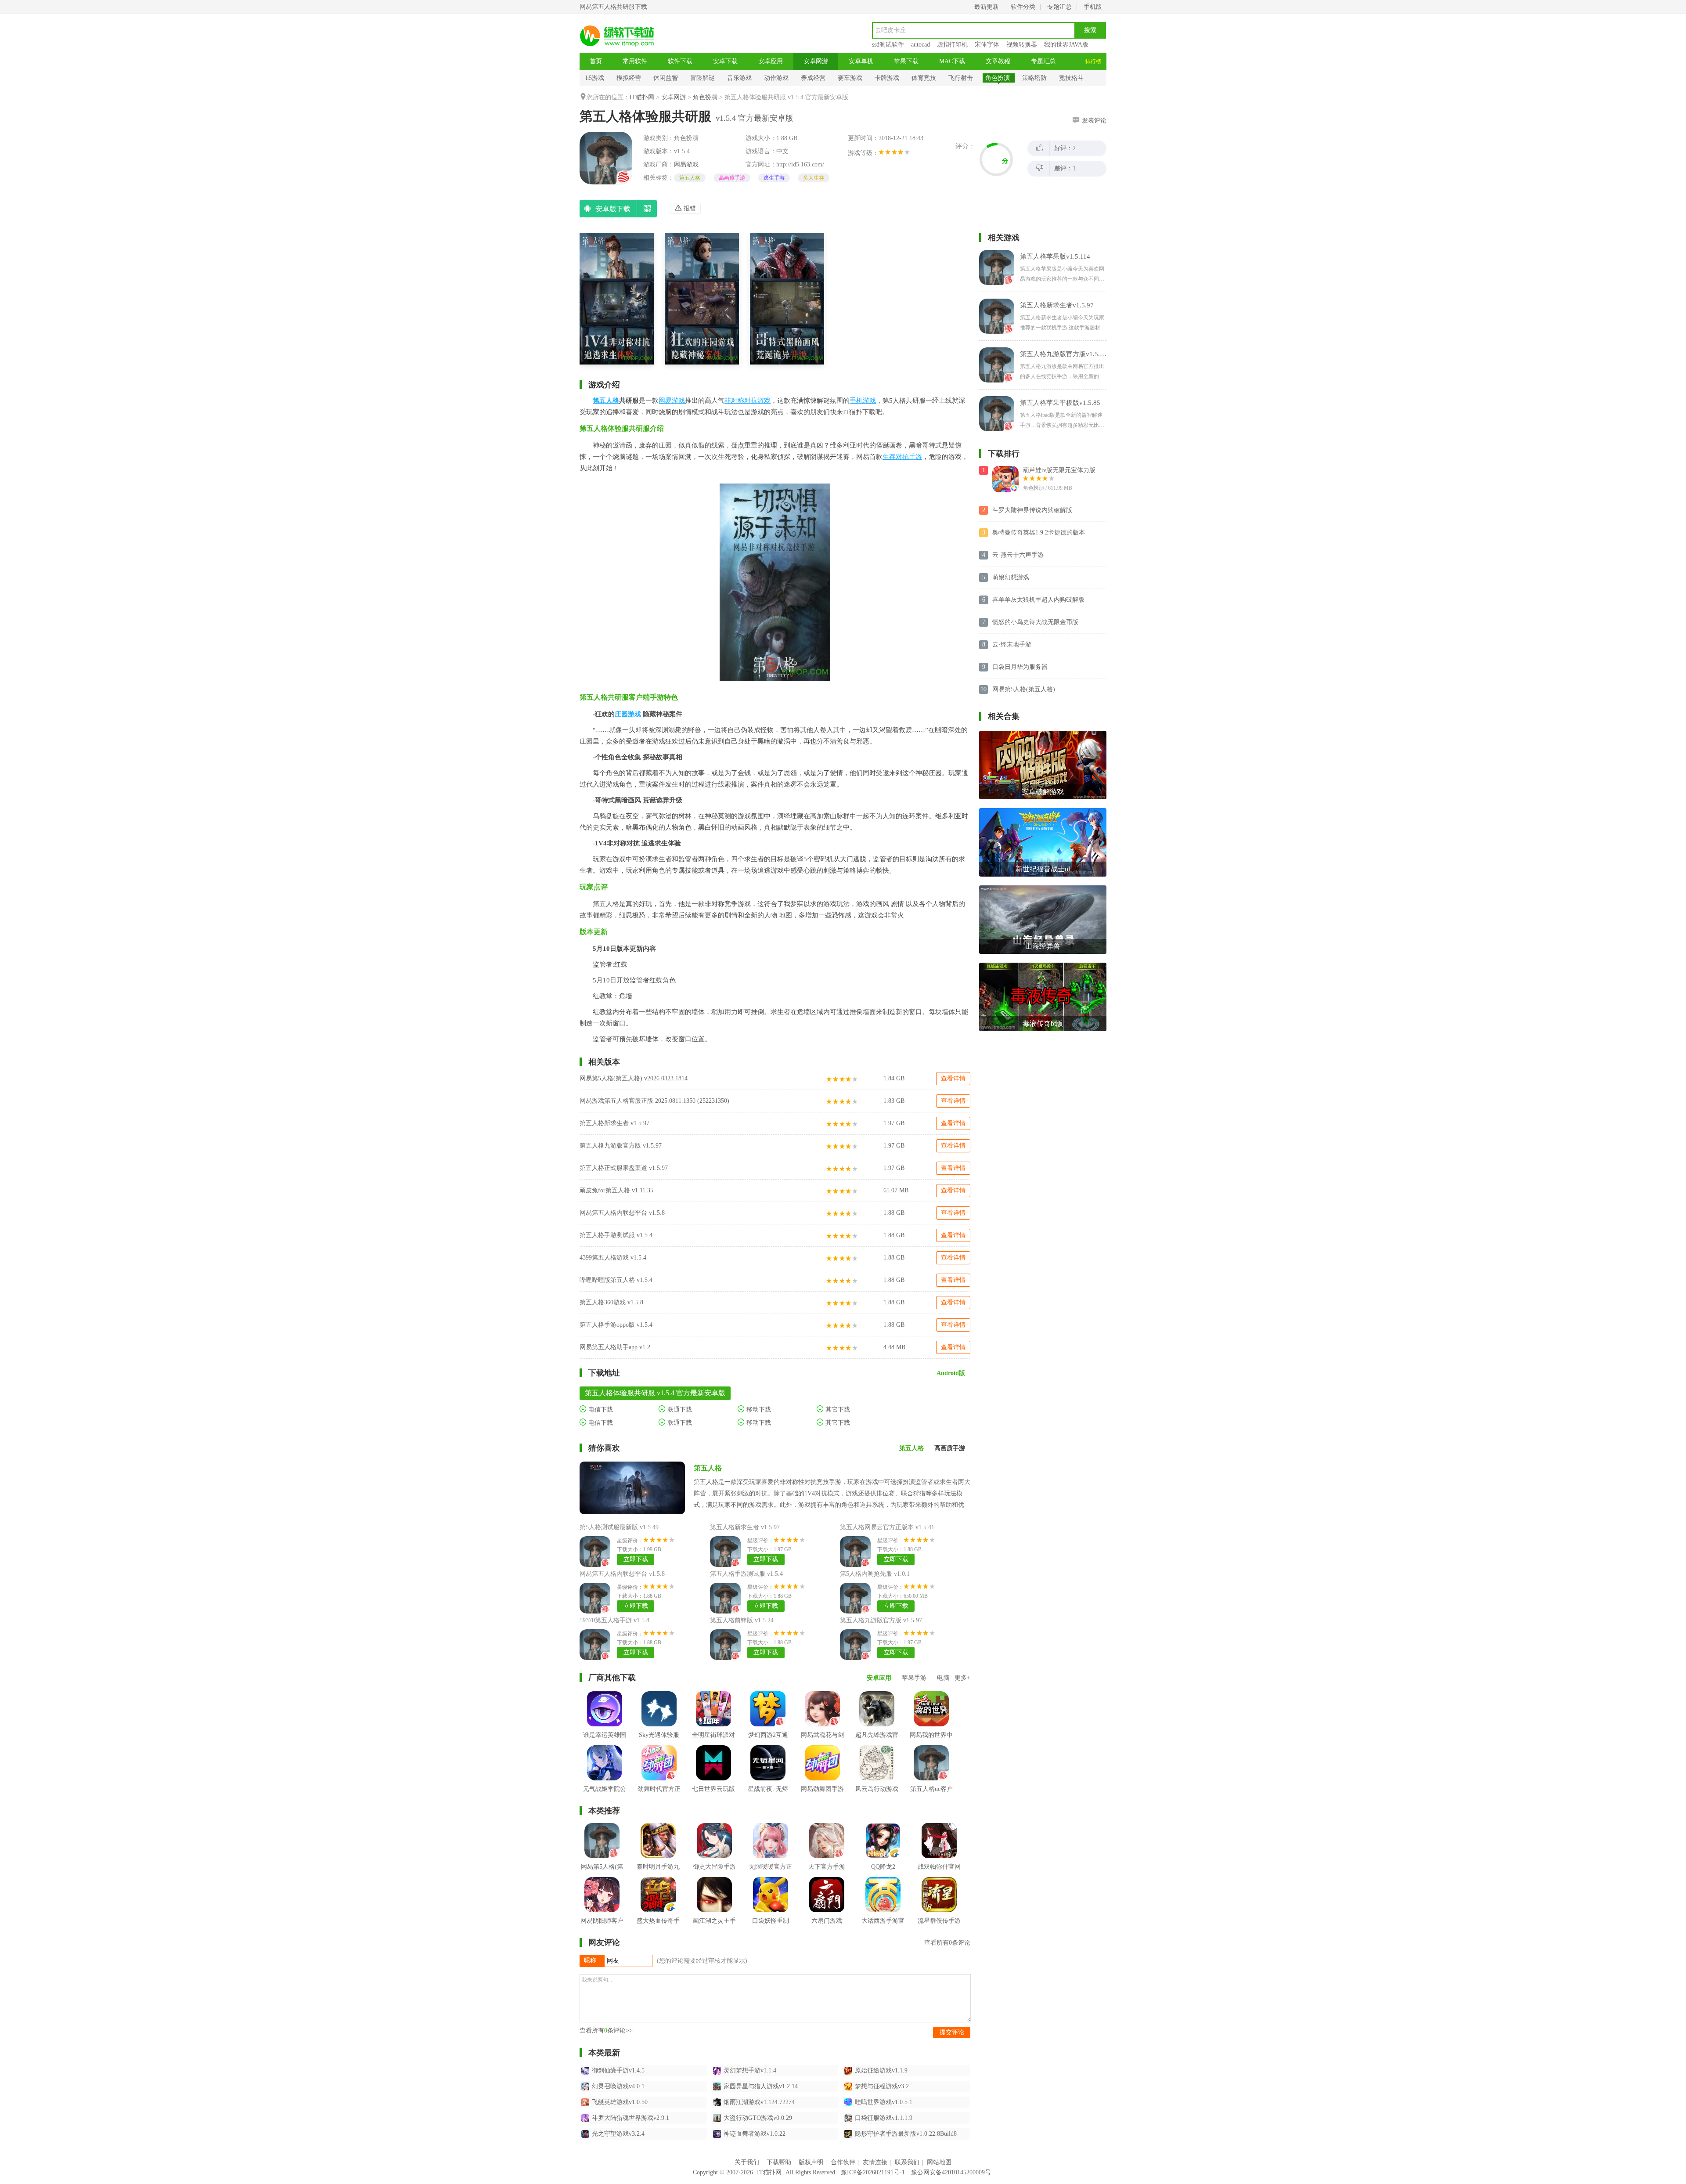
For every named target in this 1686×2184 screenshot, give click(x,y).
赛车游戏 (850, 78)
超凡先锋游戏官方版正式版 (877, 1742)
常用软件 (635, 61)
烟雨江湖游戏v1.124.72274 (759, 2102)
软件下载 (680, 61)
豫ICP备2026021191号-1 (873, 2172)
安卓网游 (816, 61)
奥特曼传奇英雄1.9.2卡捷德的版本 (1039, 532)
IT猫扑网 (642, 97)
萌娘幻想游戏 (1011, 577)
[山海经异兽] (1043, 889)
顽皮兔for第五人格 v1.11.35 (616, 1190)
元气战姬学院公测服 (605, 1796)
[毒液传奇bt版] (1043, 966)
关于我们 (747, 2162)
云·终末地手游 (1012, 644)
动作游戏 (776, 78)
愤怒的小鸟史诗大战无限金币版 (1035, 622)
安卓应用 (771, 61)
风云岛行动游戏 (877, 1789)
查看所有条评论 (947, 1943)
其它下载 (837, 1410)
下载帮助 (779, 2162)
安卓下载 (725, 61)
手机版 (1093, 7)
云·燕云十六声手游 (1018, 555)
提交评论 (952, 2032)
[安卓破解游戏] (1043, 734)
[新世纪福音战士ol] (1043, 811)
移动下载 (758, 1410)
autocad (920, 45)
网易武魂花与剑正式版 (822, 1742)
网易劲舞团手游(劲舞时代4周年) (823, 1796)
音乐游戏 (739, 78)
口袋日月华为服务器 (1020, 667)
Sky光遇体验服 (659, 1735)
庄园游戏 (628, 714)
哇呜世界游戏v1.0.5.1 (884, 2102)
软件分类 (1023, 7)
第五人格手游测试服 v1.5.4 (616, 1235)
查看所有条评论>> (606, 2031)
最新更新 (987, 7)
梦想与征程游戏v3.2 (882, 2086)
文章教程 (998, 61)
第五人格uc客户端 (931, 1796)
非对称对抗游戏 (748, 401)
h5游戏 (595, 78)
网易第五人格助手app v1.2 (615, 1347)
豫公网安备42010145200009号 (951, 2172)
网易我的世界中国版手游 (931, 1742)
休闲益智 (666, 78)
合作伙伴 (843, 2162)
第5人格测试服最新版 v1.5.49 (619, 1527)
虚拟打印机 (952, 45)
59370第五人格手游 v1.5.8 (614, 1620)
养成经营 (813, 78)
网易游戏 (686, 164)
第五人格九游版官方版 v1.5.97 (621, 1146)
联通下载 (679, 1410)
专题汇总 (1059, 7)
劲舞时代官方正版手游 (659, 1796)
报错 (689, 208)
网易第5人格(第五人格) (1024, 689)
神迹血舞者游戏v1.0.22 (755, 2134)
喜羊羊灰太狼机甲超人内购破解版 (1038, 600)
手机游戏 (863, 401)
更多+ (962, 1678)
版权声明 (811, 2162)
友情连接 (875, 2162)
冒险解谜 (702, 78)
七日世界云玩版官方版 (713, 1796)
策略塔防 (1034, 78)
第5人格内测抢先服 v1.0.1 (875, 1574)
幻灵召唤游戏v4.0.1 (618, 2086)
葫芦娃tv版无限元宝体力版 (1059, 470)
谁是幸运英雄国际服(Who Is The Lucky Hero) (605, 1748)
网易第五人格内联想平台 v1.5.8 (622, 1213)
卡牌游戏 (887, 78)
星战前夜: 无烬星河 (768, 1796)
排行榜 (1093, 61)
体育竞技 (924, 78)
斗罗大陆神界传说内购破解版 (1032, 510)
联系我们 (907, 2162)
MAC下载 (952, 61)
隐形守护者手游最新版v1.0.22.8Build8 (906, 2134)
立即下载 (636, 1559)
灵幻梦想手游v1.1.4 (750, 2070)
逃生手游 (774, 178)
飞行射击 (961, 78)
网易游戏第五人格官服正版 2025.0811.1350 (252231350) (654, 1101)
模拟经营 (629, 78)
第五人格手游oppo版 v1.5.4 (616, 1325)
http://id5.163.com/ (800, 164)
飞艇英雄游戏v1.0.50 (620, 2102)
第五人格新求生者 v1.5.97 (614, 1123)
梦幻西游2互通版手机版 (768, 1742)
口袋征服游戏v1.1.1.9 (884, 2118)
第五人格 (690, 178)
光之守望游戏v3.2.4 (618, 2134)
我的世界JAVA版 (1066, 45)
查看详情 (953, 1078)
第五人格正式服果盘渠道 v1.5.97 (624, 1168)
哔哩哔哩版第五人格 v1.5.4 (616, 1280)
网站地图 (939, 2162)
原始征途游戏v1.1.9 (881, 2070)
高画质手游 (732, 178)
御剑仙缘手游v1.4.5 (618, 2070)
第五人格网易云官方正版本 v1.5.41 (887, 1527)
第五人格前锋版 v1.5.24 (742, 1620)
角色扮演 (998, 78)
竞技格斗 (1071, 78)
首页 (596, 61)
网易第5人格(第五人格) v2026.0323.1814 (634, 1078)
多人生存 (814, 178)
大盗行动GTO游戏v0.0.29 (758, 2118)
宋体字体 (987, 45)
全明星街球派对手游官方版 (713, 1742)
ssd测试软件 (888, 45)
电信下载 (600, 1410)
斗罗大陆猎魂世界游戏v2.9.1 (630, 2118)
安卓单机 (861, 61)
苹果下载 (906, 61)
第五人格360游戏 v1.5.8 (611, 1302)
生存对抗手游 (902, 457)
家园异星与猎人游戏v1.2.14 (761, 2086)
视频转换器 (1022, 45)
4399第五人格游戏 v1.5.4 (613, 1258)
